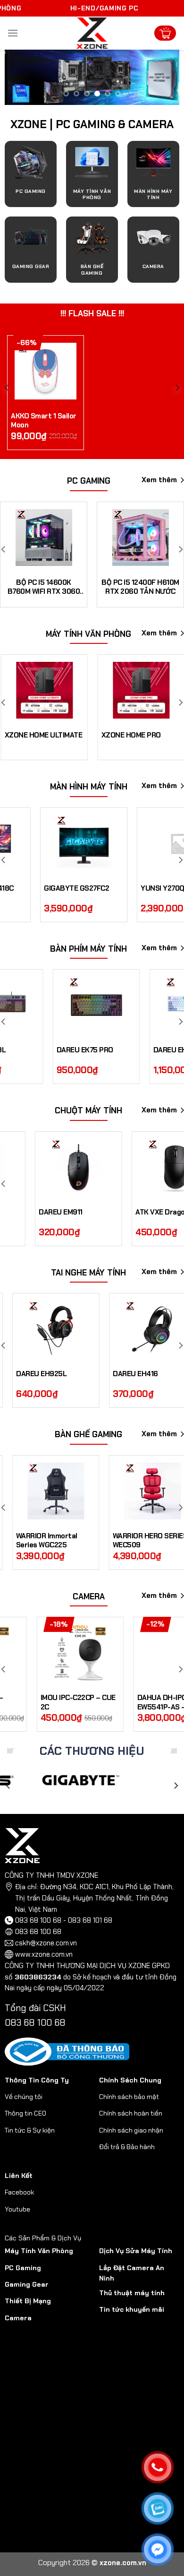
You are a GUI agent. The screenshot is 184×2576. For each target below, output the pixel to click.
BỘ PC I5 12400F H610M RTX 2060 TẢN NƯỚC (93, 587)
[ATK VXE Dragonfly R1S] (146, 1167)
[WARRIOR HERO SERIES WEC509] (142, 1491)
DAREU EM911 (31, 1212)
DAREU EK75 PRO (41, 1050)
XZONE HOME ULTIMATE (43, 735)
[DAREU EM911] (49, 1167)
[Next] (176, 1785)
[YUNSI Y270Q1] (146, 843)
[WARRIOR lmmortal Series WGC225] (45, 1491)
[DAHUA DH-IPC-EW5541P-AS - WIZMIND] (74, 1653)
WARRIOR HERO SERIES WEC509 (139, 1541)
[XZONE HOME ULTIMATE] (44, 690)
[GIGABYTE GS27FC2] (50, 843)
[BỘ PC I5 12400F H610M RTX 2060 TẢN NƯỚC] (93, 538)
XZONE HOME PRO (130, 735)
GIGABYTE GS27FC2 (42, 889)
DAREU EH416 (49, 1374)
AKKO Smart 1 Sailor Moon (44, 421)
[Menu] (13, 33)
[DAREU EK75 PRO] (52, 1005)
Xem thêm (159, 480)
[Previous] (8, 1785)
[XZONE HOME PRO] (140, 690)
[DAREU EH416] (66, 1329)
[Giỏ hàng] (165, 33)
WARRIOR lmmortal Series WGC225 (36, 1541)
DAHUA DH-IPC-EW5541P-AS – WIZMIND (74, 1703)
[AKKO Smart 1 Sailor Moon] (46, 371)
